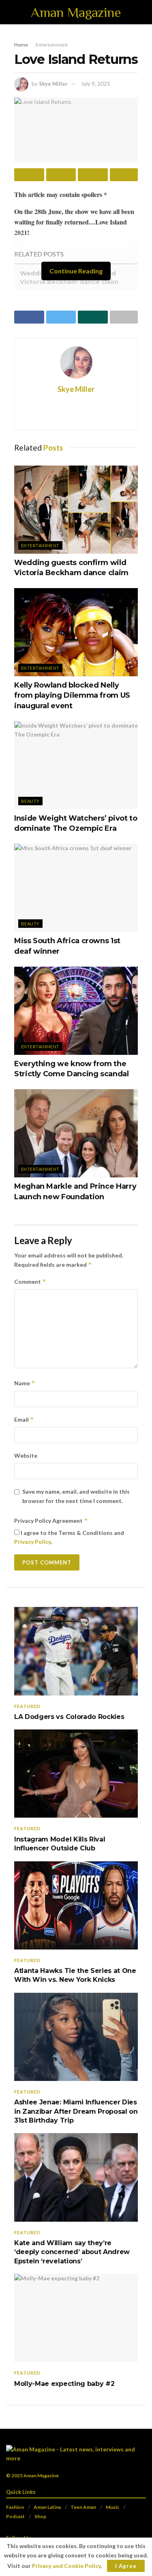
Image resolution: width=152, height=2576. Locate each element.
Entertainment (52, 45)
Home (21, 45)
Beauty (30, 801)
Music (112, 2507)
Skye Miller (53, 84)
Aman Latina (47, 2507)
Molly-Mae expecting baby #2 (64, 2384)
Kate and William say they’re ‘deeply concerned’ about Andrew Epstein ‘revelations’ (72, 2252)
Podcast (15, 2516)
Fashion (15, 2507)
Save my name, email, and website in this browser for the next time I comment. (76, 1496)
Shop (40, 2516)
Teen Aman (83, 2507)
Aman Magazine (76, 12)
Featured (27, 1706)
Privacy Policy (32, 1542)
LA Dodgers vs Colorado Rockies (69, 1717)
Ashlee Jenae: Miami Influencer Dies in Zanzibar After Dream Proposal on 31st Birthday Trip (76, 2111)
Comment (30, 1282)
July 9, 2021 (96, 84)
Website (26, 1455)
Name (25, 1383)
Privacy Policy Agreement (51, 1521)
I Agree (126, 2566)
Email (24, 1419)
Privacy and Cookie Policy (66, 2566)
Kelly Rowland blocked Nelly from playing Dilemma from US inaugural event (72, 695)
